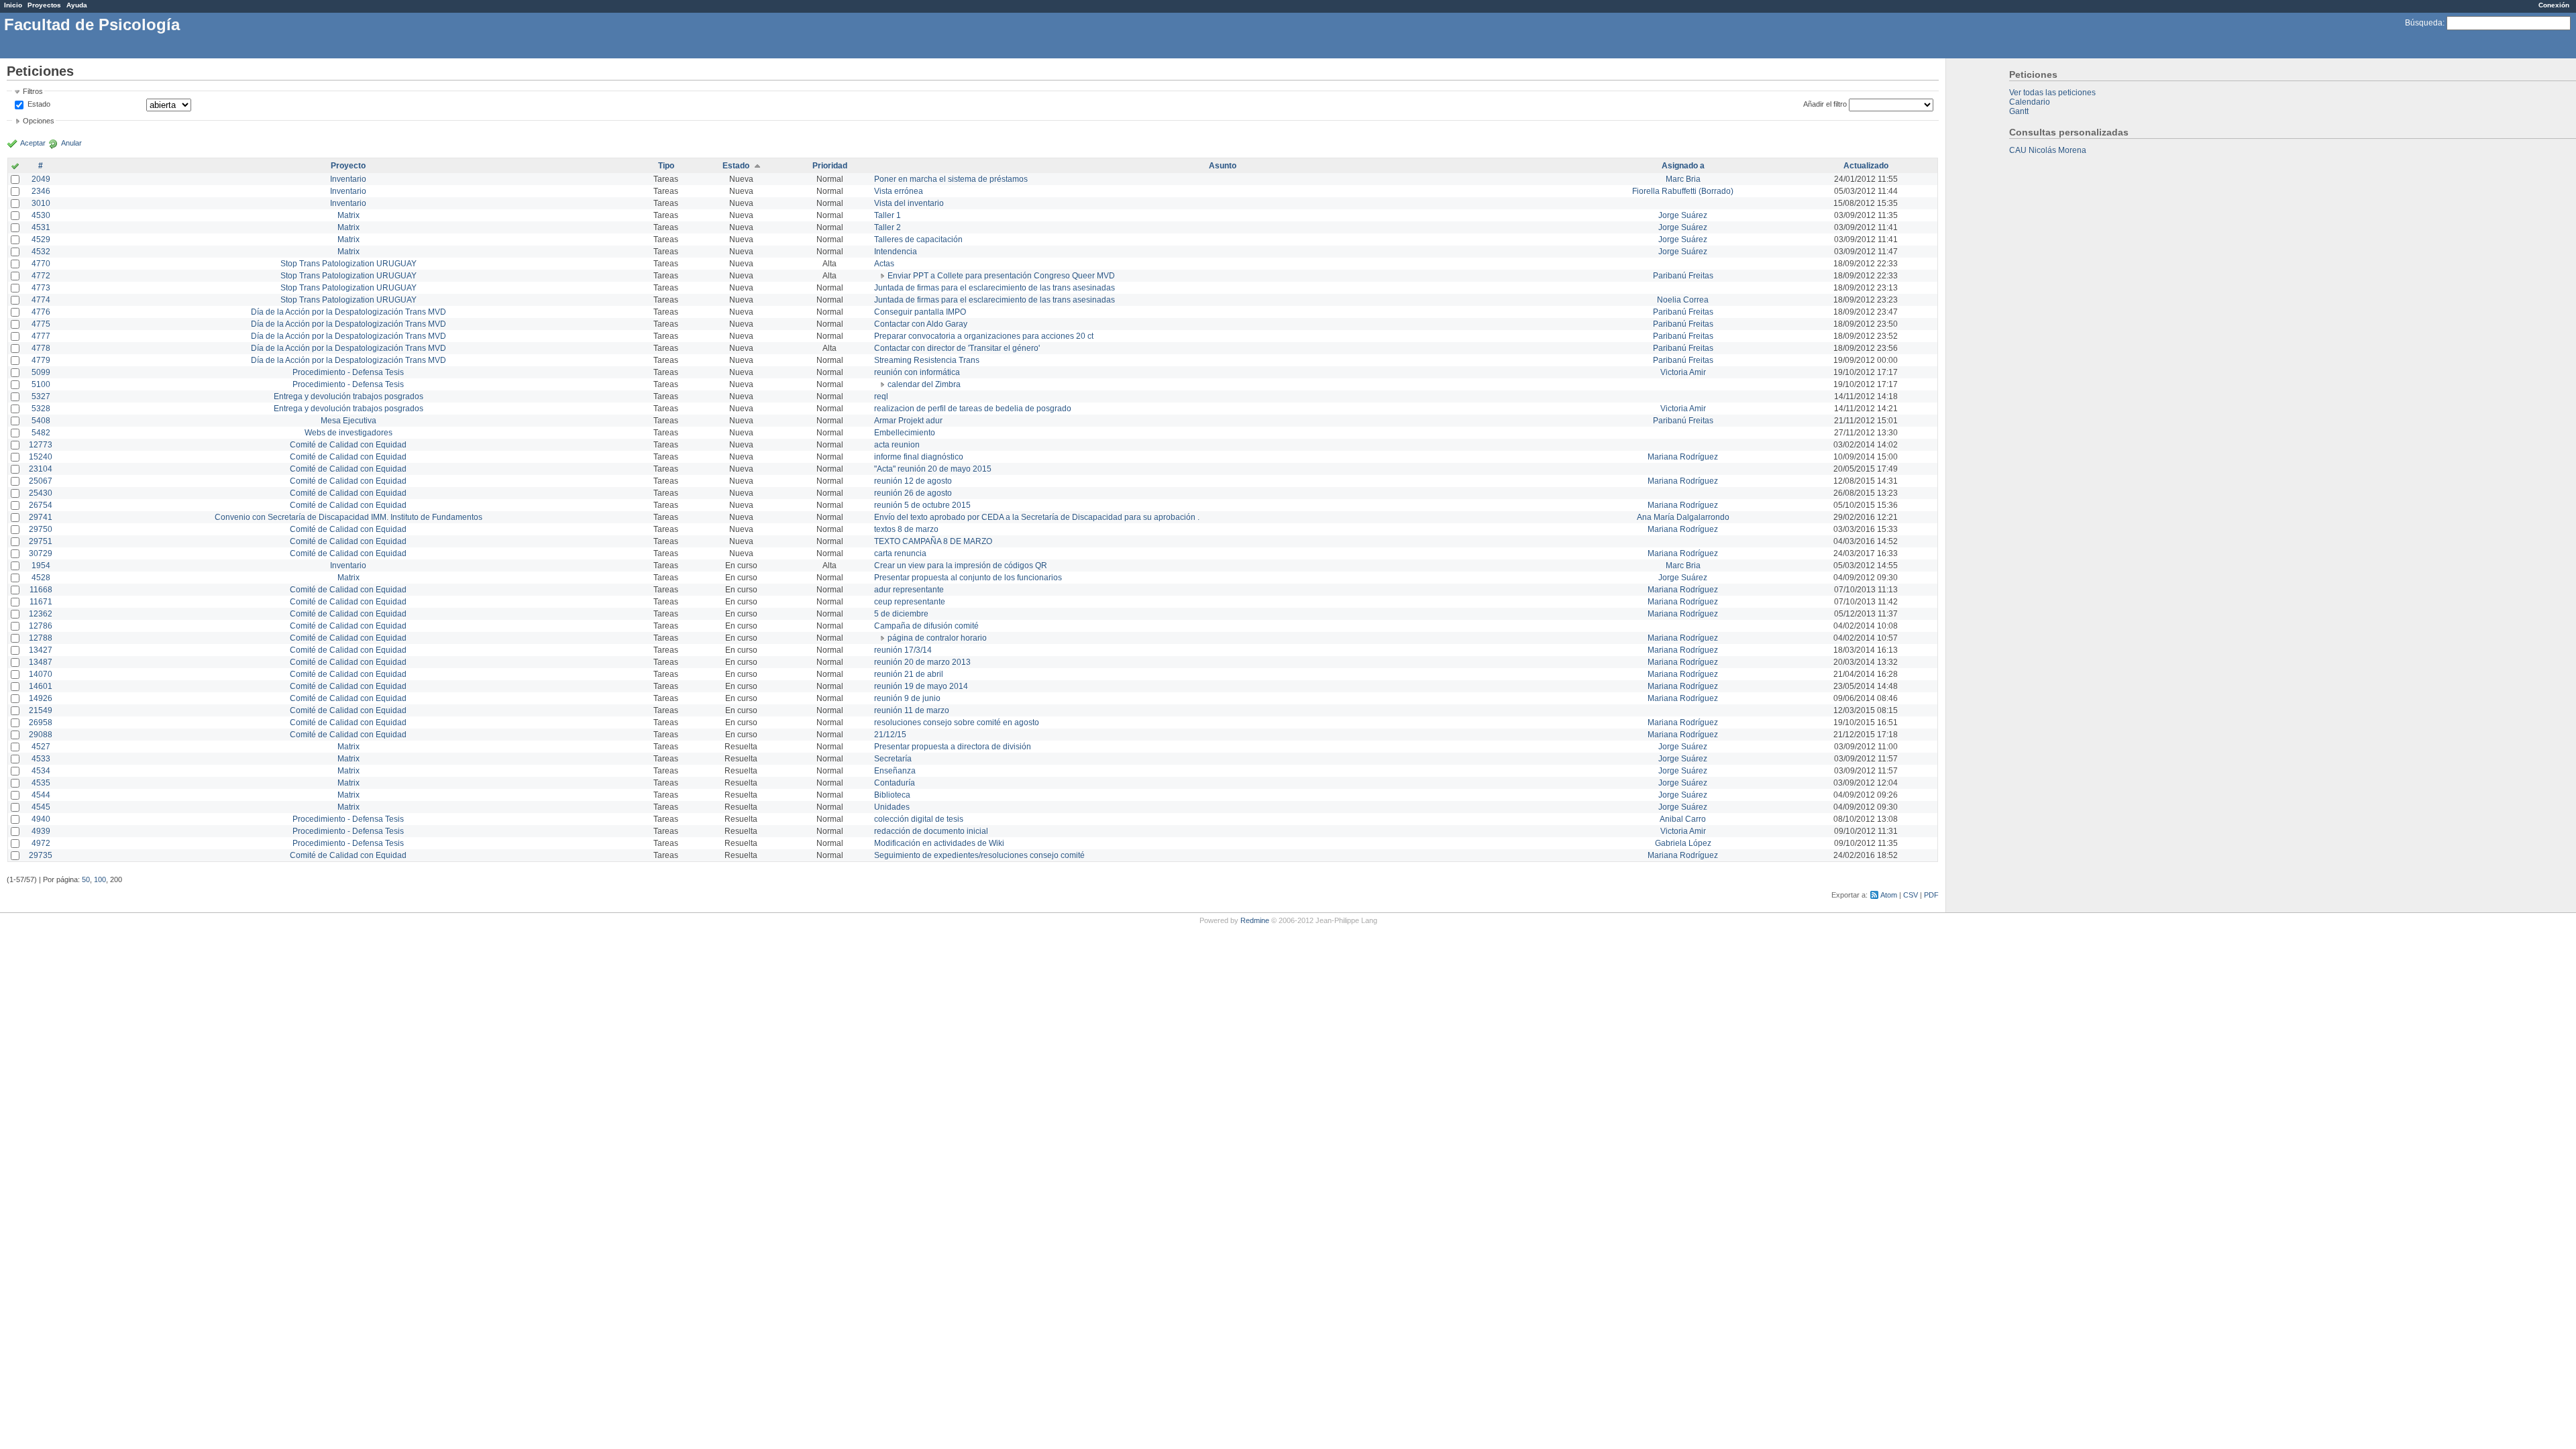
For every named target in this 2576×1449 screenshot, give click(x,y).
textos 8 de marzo (906, 529)
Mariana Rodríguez (1683, 457)
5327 (41, 396)
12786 (41, 626)
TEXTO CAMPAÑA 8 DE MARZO (933, 541)
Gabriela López (1683, 843)
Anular (71, 143)
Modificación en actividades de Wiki (939, 843)
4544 (41, 795)
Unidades (892, 807)
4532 (41, 252)
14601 (41, 686)
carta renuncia (900, 553)
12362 (41, 614)
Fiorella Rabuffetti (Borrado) (1683, 191)
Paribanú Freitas (1683, 276)
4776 (41, 312)
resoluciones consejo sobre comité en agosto (957, 722)
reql (881, 396)
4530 (41, 215)
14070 (41, 674)
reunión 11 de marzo (912, 710)
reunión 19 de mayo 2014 (921, 686)
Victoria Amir (1683, 372)
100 (100, 879)
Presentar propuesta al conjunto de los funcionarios (968, 578)
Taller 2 (888, 227)
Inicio (13, 5)
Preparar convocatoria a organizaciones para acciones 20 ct (984, 336)
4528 (41, 578)
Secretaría (893, 759)
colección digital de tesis (919, 819)
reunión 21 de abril (909, 674)
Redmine (1255, 920)
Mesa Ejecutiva (348, 421)
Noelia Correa (1683, 300)
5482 (41, 433)
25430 (41, 493)
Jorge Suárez (1683, 215)
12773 (41, 445)
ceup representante (910, 602)
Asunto (1223, 166)
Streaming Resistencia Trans (927, 360)
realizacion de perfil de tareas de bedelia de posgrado (973, 409)
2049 (41, 179)
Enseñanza (895, 771)
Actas (884, 264)
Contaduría (895, 783)
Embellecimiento (905, 433)
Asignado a (1683, 166)
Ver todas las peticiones (2052, 93)
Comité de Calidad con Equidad (348, 445)
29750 (41, 529)
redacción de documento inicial (931, 831)
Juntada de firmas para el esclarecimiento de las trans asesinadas (995, 288)
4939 (41, 831)
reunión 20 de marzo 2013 (922, 662)
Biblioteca (892, 795)
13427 (41, 650)
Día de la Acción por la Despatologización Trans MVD (348, 312)
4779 (41, 360)
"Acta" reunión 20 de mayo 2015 (933, 469)
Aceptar (33, 143)
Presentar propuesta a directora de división (953, 747)
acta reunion (897, 445)
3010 (41, 203)
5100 (41, 384)
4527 (41, 747)
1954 (41, 566)
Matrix (348, 215)
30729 (41, 553)
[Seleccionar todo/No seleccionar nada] (15, 167)
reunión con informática (917, 372)
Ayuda (77, 5)
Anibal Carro (1683, 819)
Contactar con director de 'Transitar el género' (957, 348)
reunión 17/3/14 (903, 650)
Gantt (2019, 111)
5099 (41, 372)
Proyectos (44, 5)
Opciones (39, 121)
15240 (41, 457)
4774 (41, 300)
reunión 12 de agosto (913, 481)
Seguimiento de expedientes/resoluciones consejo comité (979, 855)
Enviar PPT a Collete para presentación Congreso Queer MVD (1001, 276)
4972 (41, 843)
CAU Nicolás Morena (2048, 150)
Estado (39, 104)
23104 (41, 469)
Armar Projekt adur (908, 421)
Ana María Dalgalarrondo (1683, 517)
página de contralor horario (937, 638)
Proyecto (348, 166)
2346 (41, 191)
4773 (41, 288)
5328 (41, 409)
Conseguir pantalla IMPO (920, 312)
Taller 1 (888, 215)
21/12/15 (890, 735)
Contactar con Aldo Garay (921, 324)
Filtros (33, 91)
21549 (41, 710)
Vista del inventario (909, 203)
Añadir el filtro (1825, 104)
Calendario (2030, 102)
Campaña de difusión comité (926, 626)
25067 (41, 481)
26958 (41, 722)
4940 (41, 819)
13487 (41, 662)
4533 (41, 759)
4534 (41, 771)
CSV (1911, 895)
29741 (41, 517)
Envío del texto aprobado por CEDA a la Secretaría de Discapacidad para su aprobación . (1037, 517)
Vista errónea (899, 191)
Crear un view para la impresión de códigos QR (961, 566)
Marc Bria (1683, 179)
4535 (41, 783)
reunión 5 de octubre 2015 (922, 505)
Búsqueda (2424, 23)
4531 (41, 227)
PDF (1931, 895)
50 (86, 879)
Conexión (2554, 5)
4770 (41, 264)
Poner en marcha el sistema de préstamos (951, 179)
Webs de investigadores (348, 433)
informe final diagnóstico (919, 457)
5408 (41, 421)
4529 (41, 239)
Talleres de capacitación (918, 239)
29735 (41, 855)
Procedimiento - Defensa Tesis (348, 372)
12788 (41, 638)
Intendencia (896, 252)
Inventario (348, 179)
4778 (41, 348)
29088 (41, 735)
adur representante (909, 590)
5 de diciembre (901, 614)
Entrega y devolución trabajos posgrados (348, 396)
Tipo (666, 166)
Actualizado (1866, 166)
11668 (41, 590)
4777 (41, 336)
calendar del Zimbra (924, 384)
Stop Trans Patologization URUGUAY (348, 264)
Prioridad (830, 166)
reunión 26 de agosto (913, 493)
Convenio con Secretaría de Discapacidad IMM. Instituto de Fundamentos (348, 517)
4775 (41, 324)
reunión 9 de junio (907, 698)
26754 (41, 505)
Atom (1889, 895)
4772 (41, 276)
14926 (41, 698)
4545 (41, 807)
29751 (41, 541)
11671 (41, 602)
